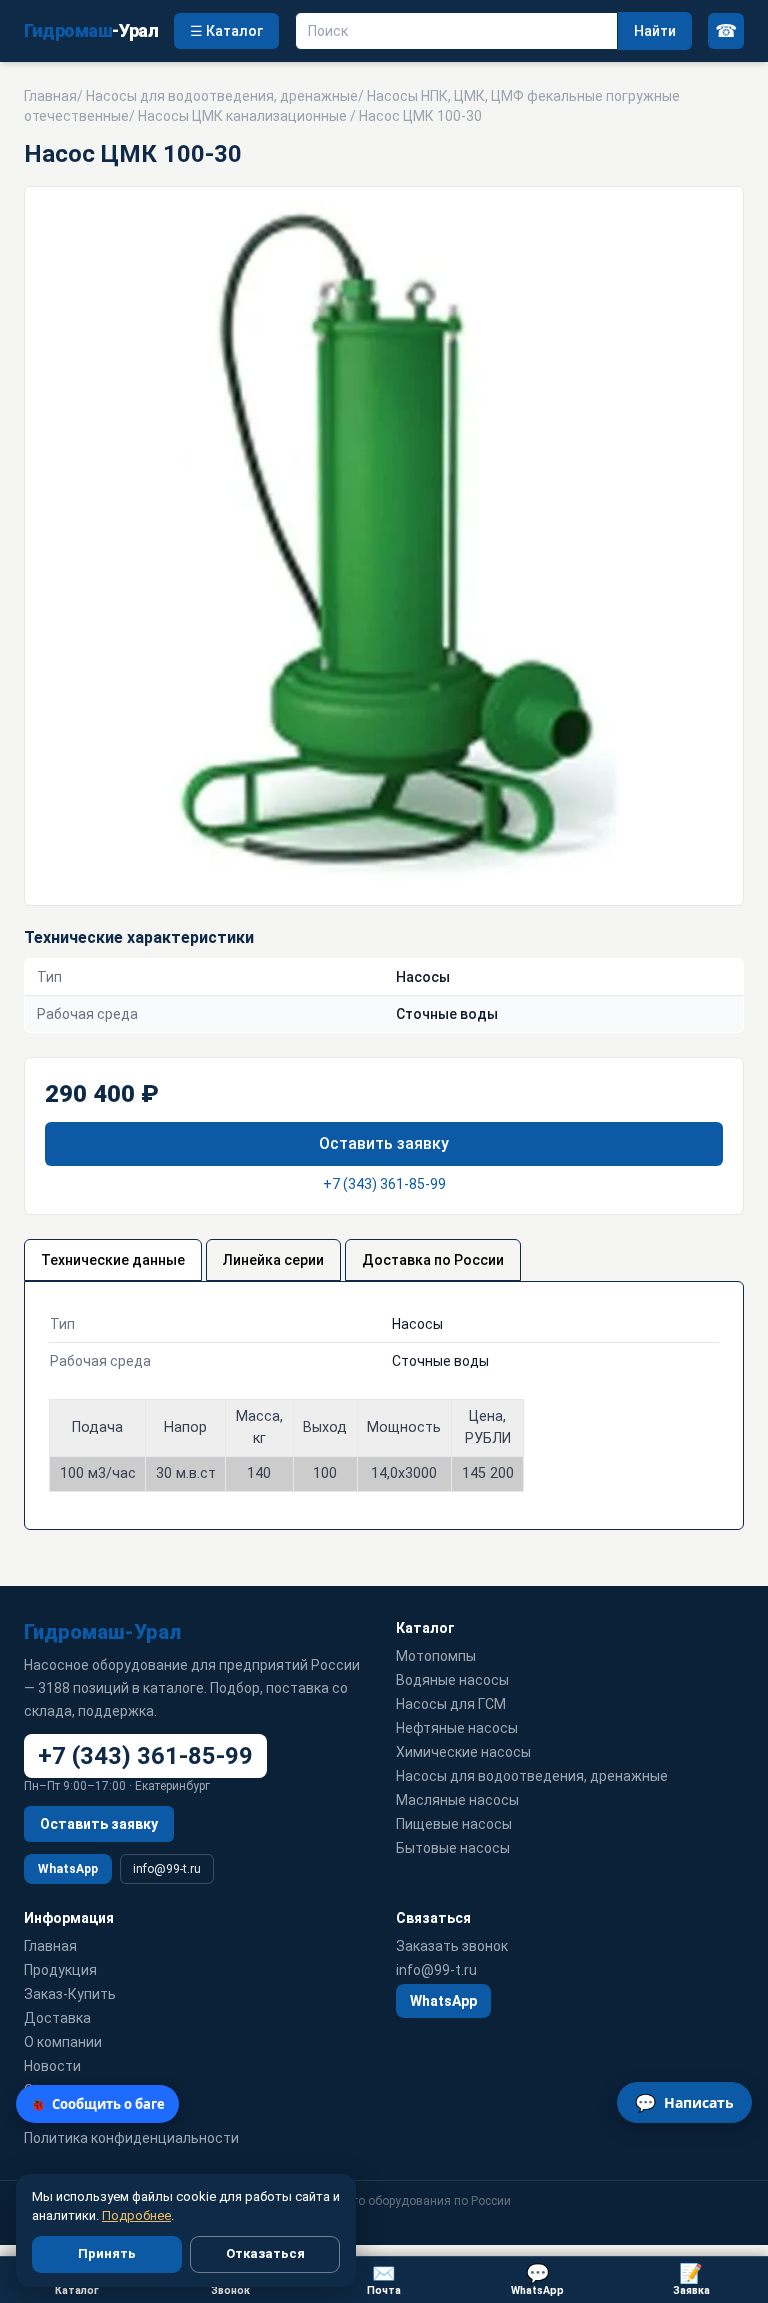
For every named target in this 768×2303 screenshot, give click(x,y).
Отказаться (265, 2253)
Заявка (691, 2279)
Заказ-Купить (70, 1994)
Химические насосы (463, 1752)
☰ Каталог (226, 31)
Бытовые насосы (453, 1848)
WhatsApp (68, 1869)
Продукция (60, 1970)
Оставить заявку (384, 1143)
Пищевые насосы (454, 1824)
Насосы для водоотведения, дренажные (222, 96)
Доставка (57, 2018)
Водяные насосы (452, 1680)
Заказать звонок (452, 1946)
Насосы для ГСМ (451, 1704)
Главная (50, 96)
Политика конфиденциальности (131, 2138)
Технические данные (113, 1260)
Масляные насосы (457, 1800)
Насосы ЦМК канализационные (242, 116)
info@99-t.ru (167, 1869)
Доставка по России (433, 1260)
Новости (52, 2066)
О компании (63, 2042)
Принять (107, 2253)
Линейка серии (273, 1260)
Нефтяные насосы (457, 1728)
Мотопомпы (436, 1656)
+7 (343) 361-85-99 (384, 1184)
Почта (384, 2279)
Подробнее (136, 2215)
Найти (655, 31)
